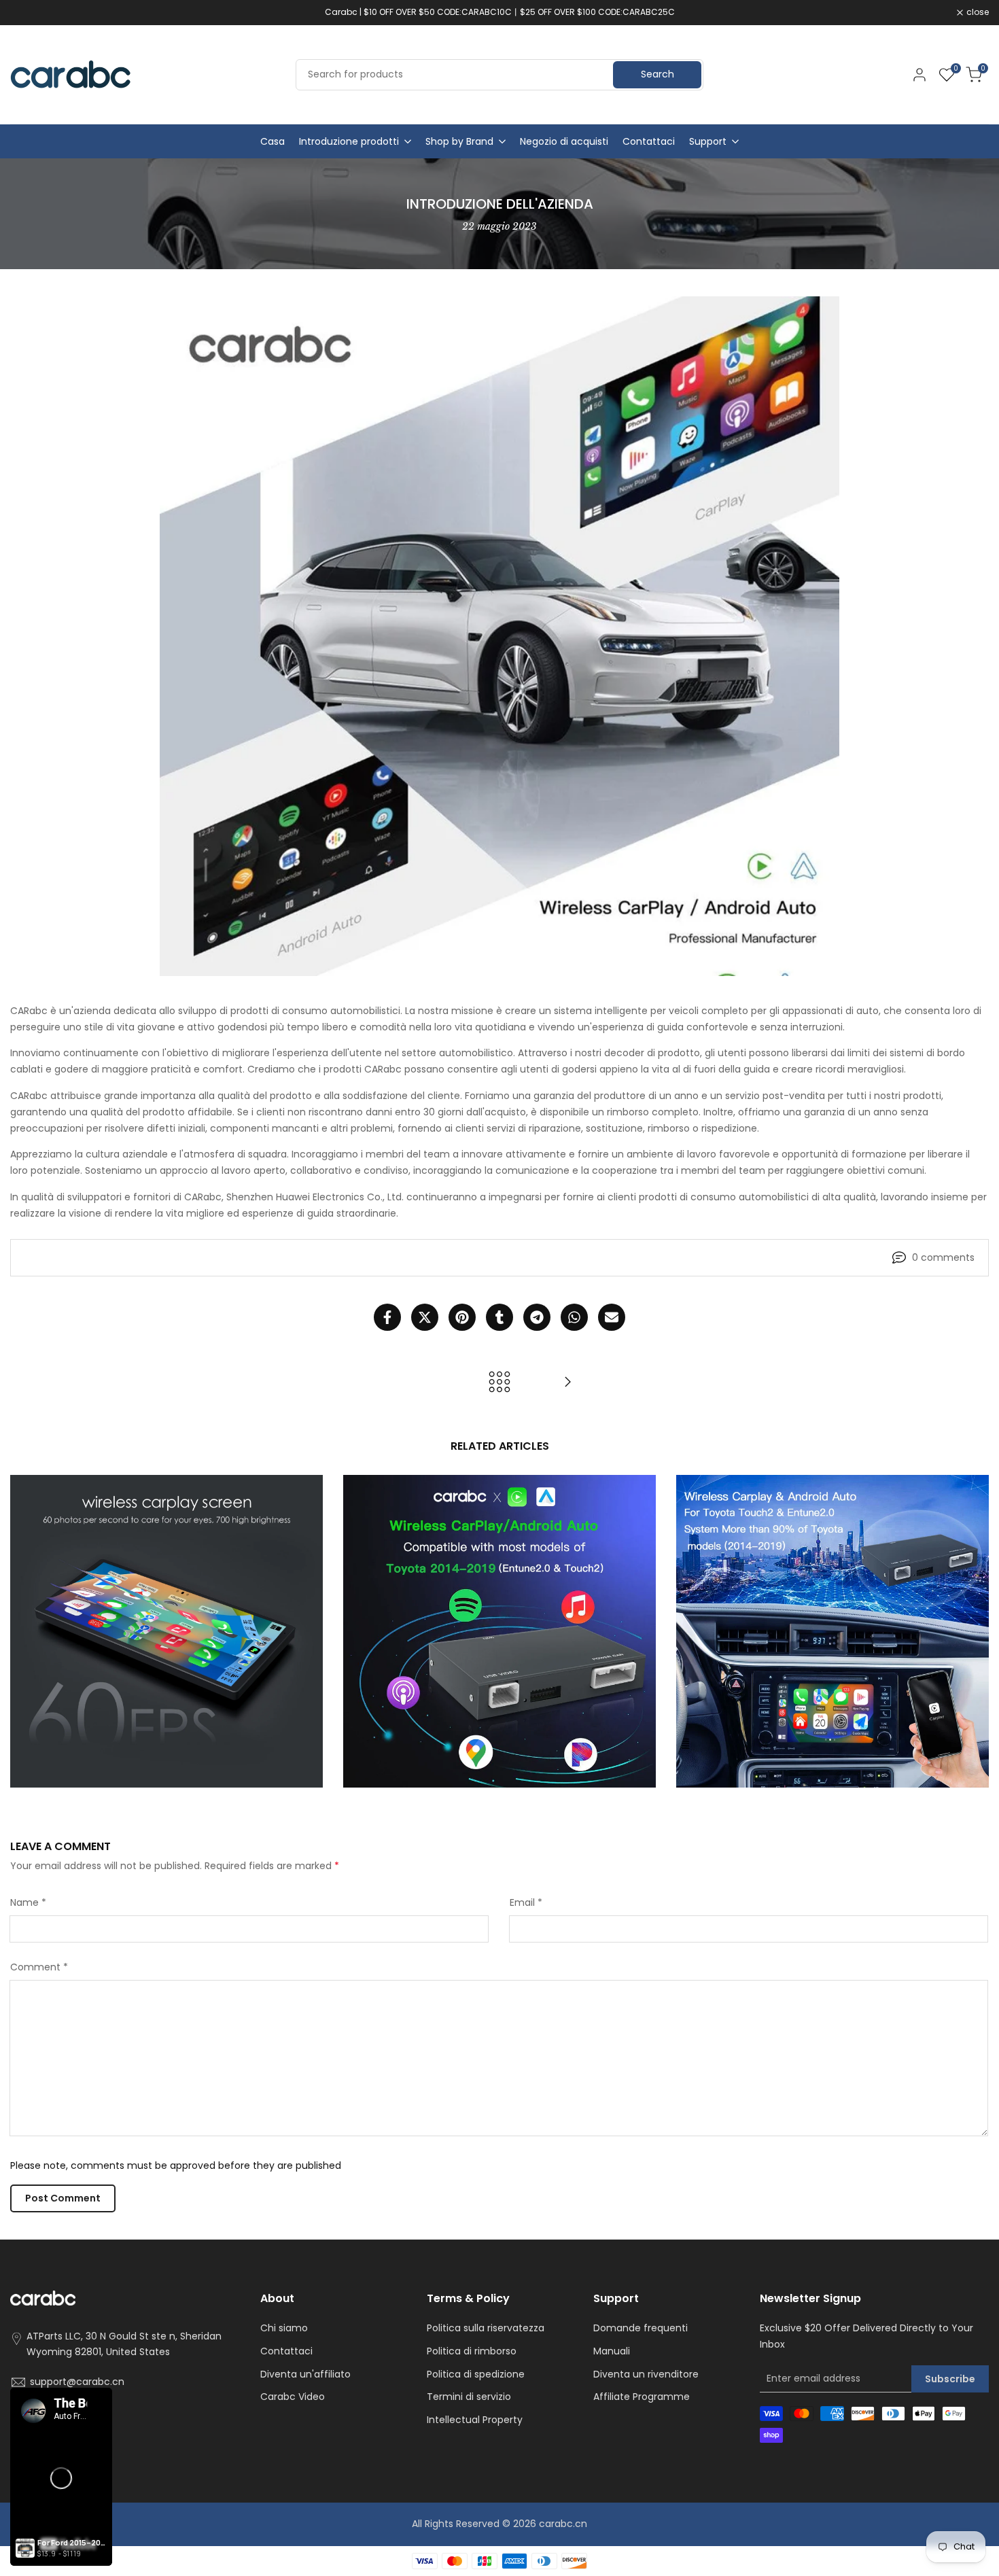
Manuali (612, 2351)
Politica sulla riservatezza (486, 2328)
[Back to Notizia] (500, 1382)
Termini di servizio (469, 2397)
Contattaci (286, 2351)
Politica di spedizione (476, 2374)
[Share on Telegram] (537, 1317)
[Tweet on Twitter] (425, 1317)
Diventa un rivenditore (646, 2374)
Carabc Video (293, 2397)
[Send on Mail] (612, 1317)
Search (658, 74)
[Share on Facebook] (387, 1317)
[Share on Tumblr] (500, 1317)
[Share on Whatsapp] (574, 1317)
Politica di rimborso (472, 2351)
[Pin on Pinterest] (462, 1317)
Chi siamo (284, 2328)
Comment (39, 1967)
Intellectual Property (475, 2420)
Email (526, 1902)
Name (28, 1902)
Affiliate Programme (642, 2397)
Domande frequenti (641, 2328)
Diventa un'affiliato (305, 2374)
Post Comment (63, 2198)
